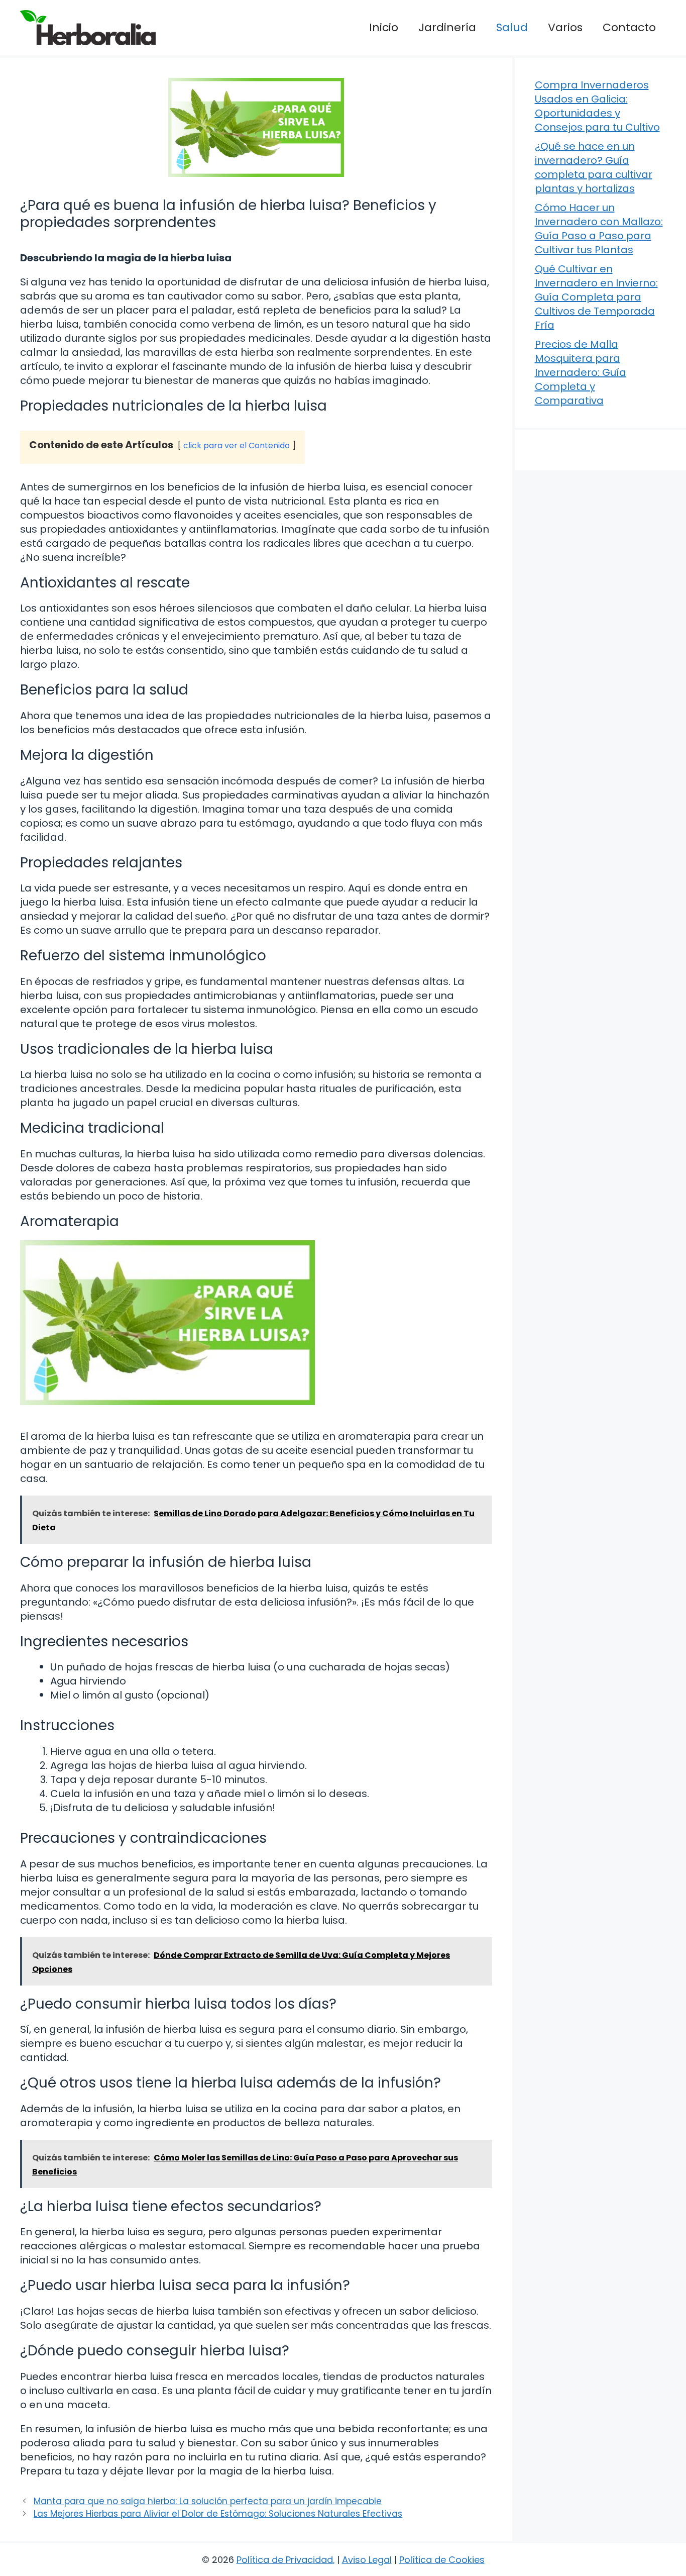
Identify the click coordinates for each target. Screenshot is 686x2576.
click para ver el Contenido (237, 445)
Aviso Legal (367, 2560)
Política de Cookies (442, 2560)
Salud (512, 27)
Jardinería (447, 27)
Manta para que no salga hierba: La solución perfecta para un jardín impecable (208, 2501)
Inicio (384, 27)
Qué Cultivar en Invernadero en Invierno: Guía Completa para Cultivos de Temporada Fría (596, 297)
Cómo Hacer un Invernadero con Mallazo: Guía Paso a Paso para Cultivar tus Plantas (599, 229)
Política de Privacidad (285, 2560)
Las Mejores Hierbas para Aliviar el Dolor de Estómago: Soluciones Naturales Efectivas (218, 2514)
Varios (565, 27)
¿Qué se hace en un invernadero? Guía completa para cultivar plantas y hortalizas (594, 167)
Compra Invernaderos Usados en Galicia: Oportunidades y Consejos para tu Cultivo (597, 106)
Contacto (629, 27)
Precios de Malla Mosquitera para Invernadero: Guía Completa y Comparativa (581, 372)
